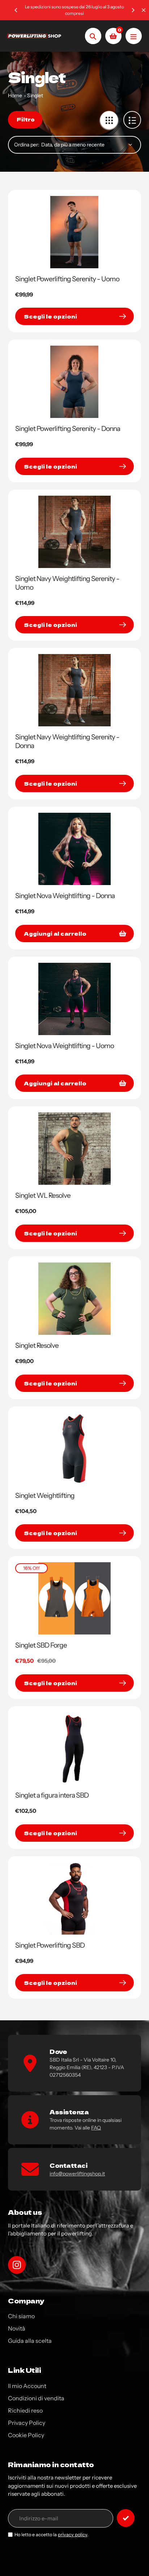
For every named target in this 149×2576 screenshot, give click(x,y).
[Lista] (132, 120)
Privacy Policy (27, 2423)
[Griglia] (109, 120)
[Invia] (126, 2518)
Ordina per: (27, 145)
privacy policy (73, 2535)
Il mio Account (27, 2386)
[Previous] (16, 10)
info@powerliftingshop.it (77, 2174)
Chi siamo (21, 2316)
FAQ (96, 2128)
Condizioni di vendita (36, 2398)
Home (15, 95)
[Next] (133, 10)
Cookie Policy (26, 2435)
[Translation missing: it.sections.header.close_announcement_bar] (144, 10)
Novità (17, 2328)
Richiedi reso (25, 2410)
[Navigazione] (134, 36)
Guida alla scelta (30, 2341)
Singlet (35, 95)
